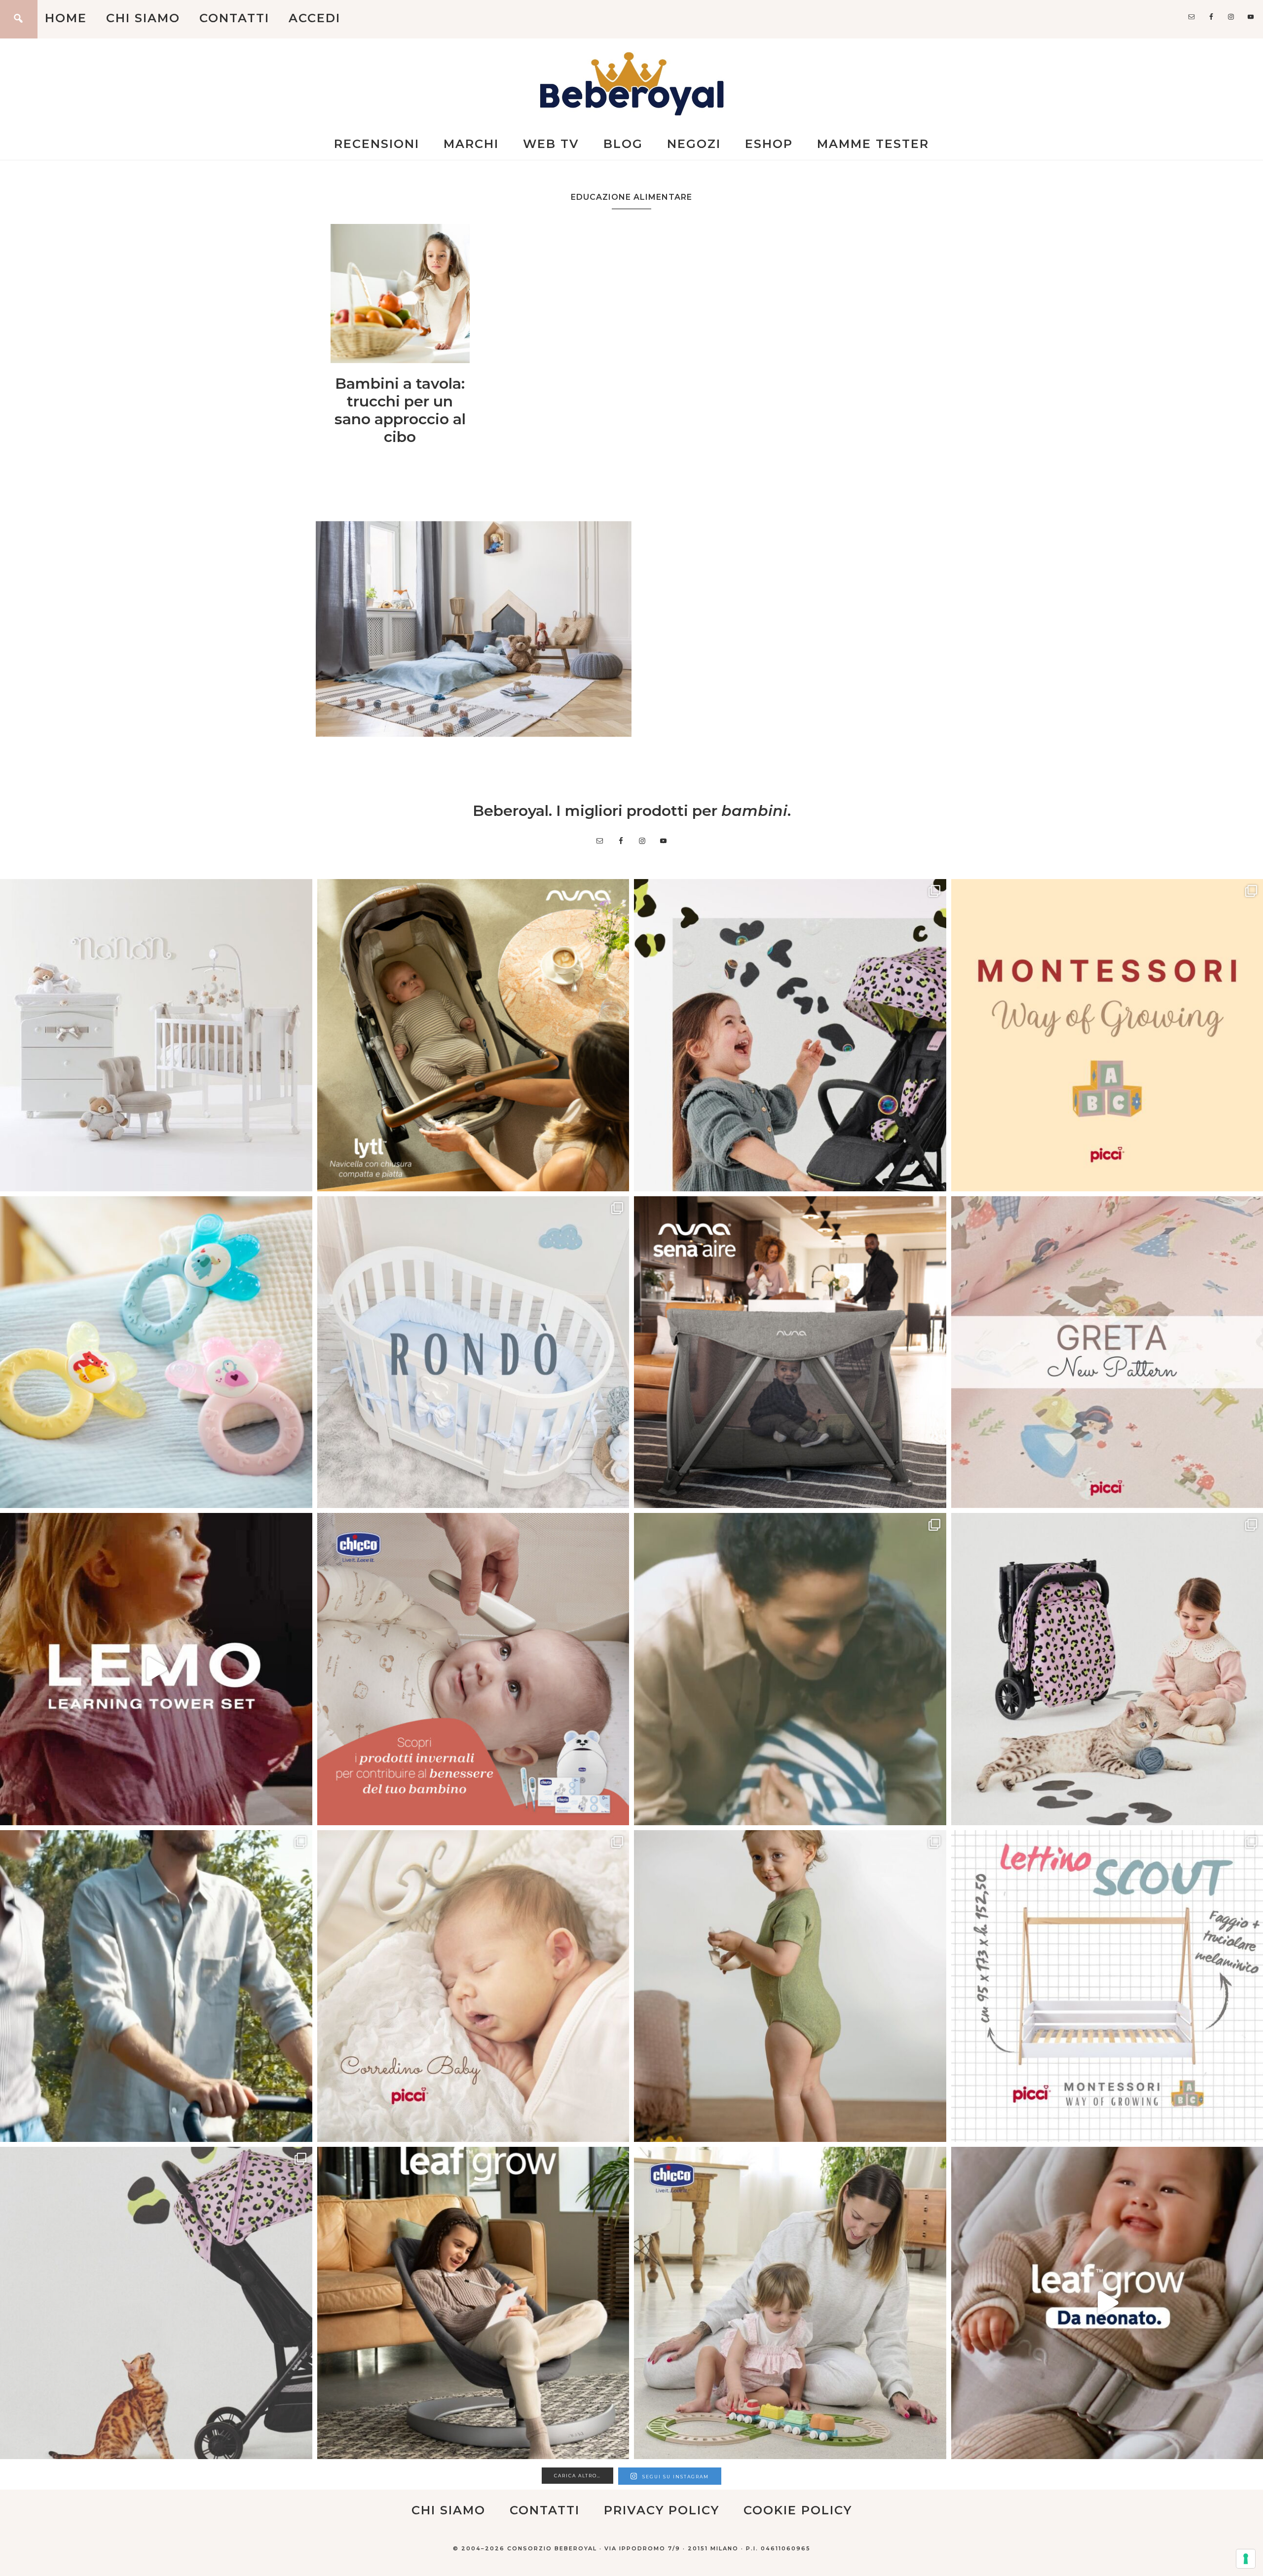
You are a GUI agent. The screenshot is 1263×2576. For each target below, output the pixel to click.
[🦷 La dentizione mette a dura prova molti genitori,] (156, 1352)
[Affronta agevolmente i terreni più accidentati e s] (156, 1986)
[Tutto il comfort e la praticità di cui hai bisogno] (473, 1035)
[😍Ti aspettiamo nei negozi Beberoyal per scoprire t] (473, 1986)
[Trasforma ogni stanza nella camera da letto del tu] (790, 1352)
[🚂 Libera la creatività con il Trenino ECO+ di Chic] (790, 2303)
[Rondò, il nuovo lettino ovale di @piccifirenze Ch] (473, 1352)
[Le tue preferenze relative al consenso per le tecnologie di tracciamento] (1246, 2559)
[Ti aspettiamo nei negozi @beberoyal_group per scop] (790, 1669)
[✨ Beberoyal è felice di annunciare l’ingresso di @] (156, 1035)
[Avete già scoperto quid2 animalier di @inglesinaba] (156, 2303)
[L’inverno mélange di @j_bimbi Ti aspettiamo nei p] (790, 1986)
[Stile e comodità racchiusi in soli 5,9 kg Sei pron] (790, 1035)
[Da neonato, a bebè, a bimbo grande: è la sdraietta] (473, 2303)
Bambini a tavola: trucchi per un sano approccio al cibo (400, 410)
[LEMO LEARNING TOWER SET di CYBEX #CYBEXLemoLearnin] (156, 1669)
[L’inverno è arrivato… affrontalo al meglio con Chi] (473, 1669)
